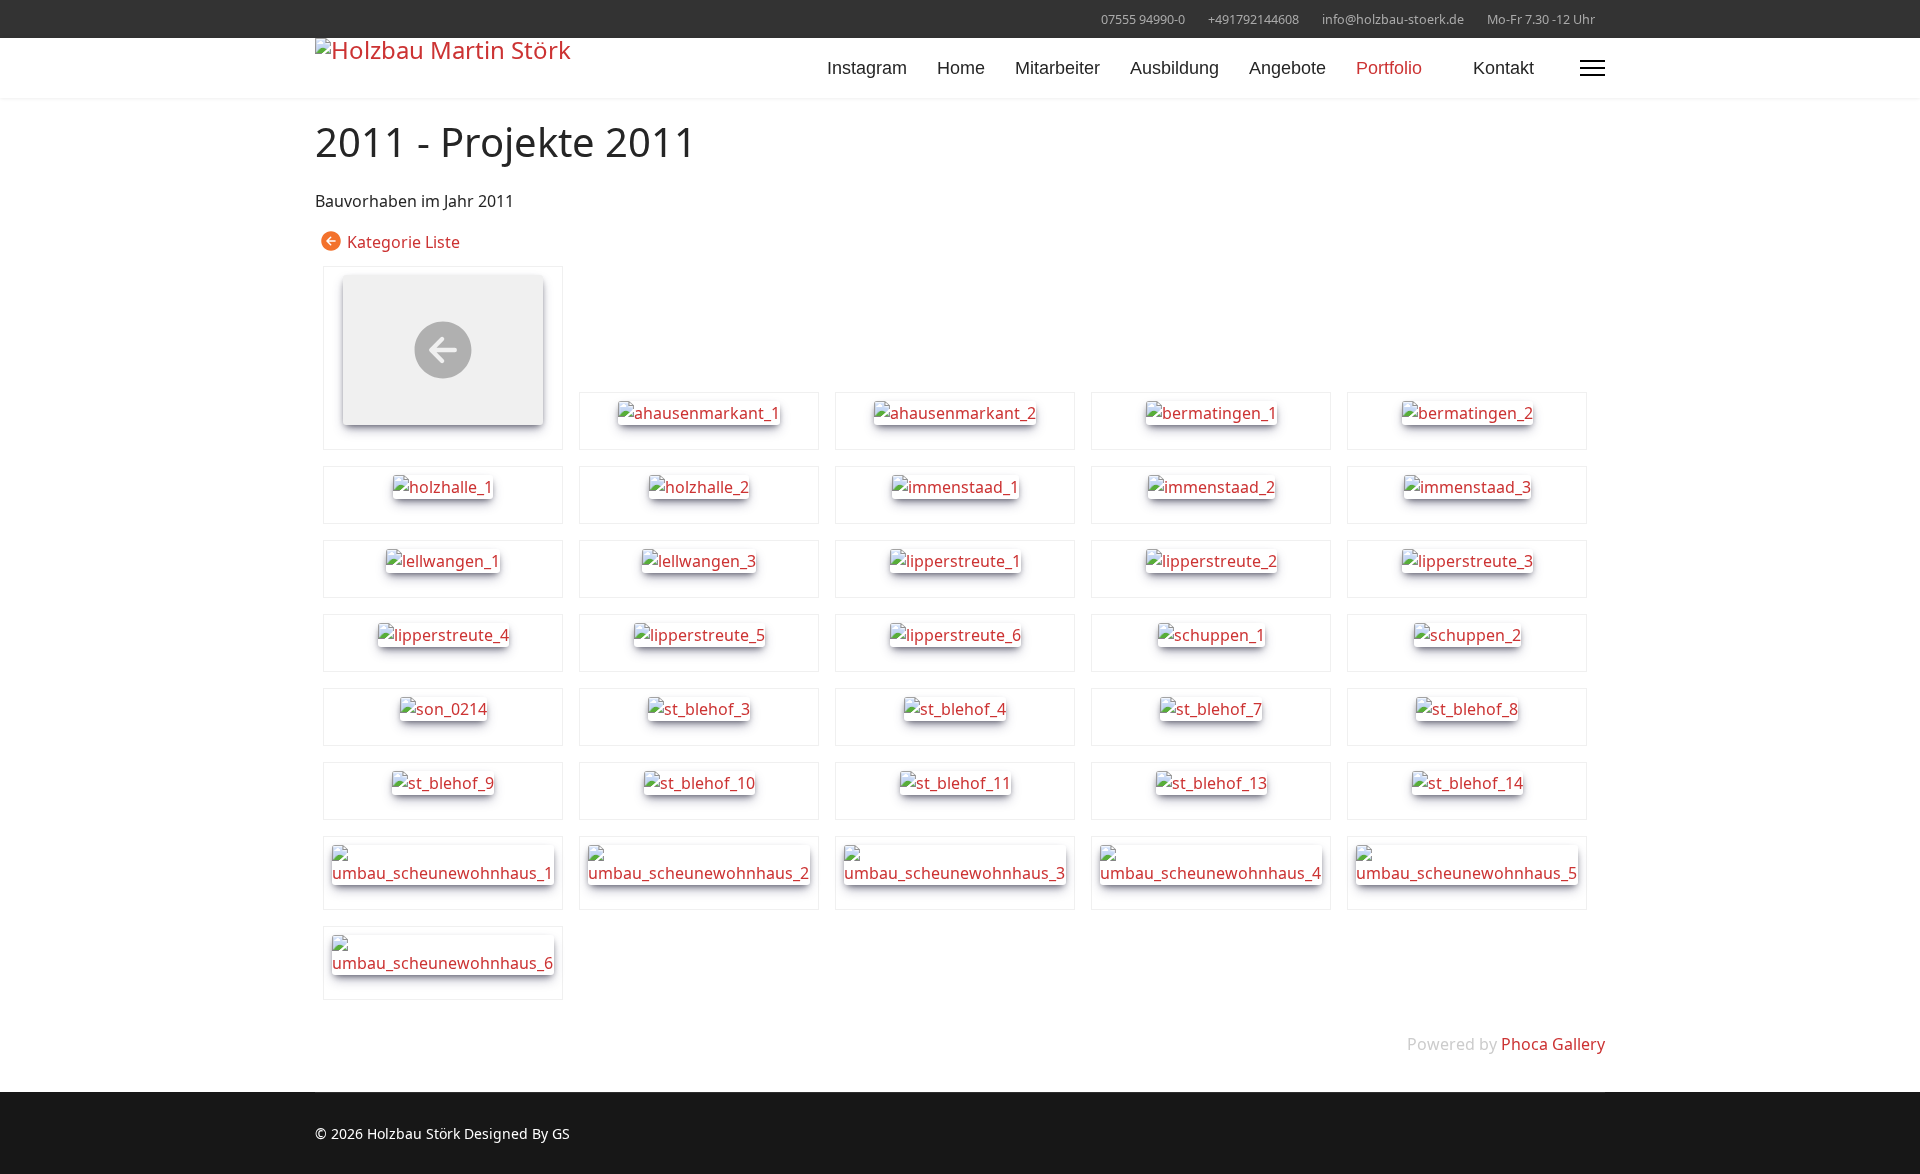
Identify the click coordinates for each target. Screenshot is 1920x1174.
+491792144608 (1253, 19)
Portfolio (1389, 68)
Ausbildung (1174, 68)
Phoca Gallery (1553, 1044)
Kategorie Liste (403, 242)
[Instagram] (320, 18)
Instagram (867, 68)
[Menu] (1592, 68)
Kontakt (1503, 68)
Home (961, 68)
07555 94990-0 (1143, 19)
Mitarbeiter (1057, 68)
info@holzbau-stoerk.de (1393, 19)
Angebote (1287, 68)
